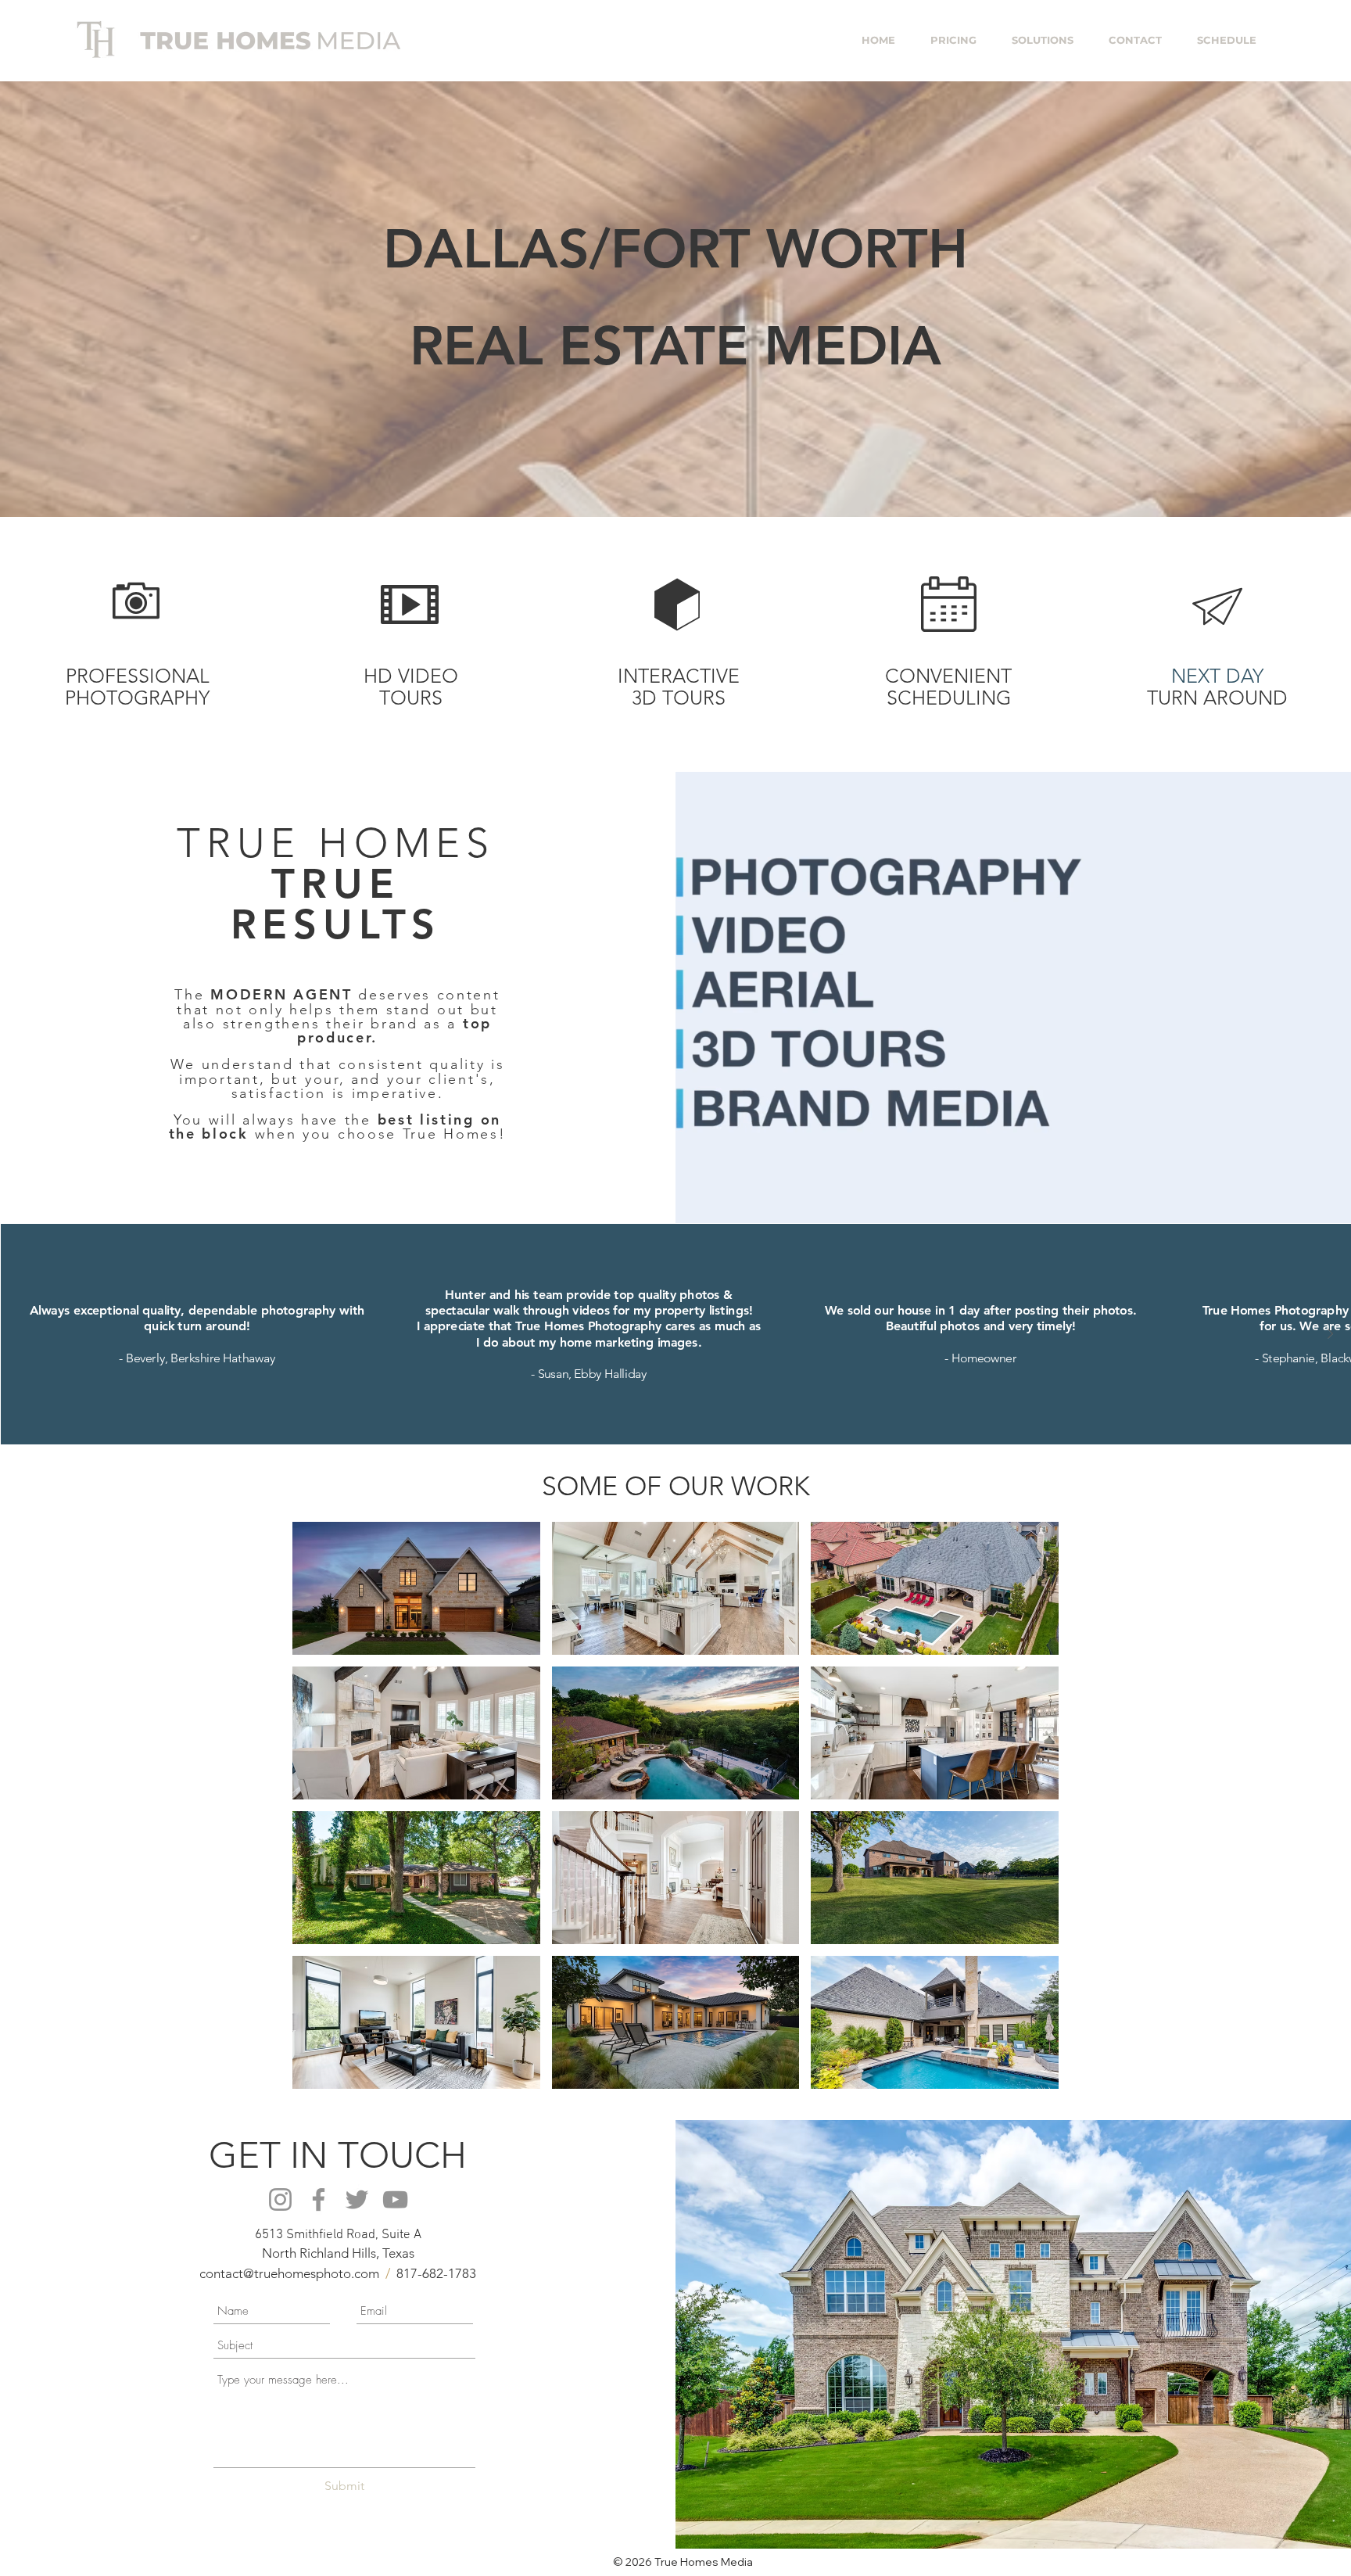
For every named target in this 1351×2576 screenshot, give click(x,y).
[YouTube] (395, 2199)
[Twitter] (357, 2199)
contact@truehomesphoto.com (289, 2273)
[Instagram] (280, 2199)
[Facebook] (319, 2199)
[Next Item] (1330, 1333)
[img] (416, 1588)
